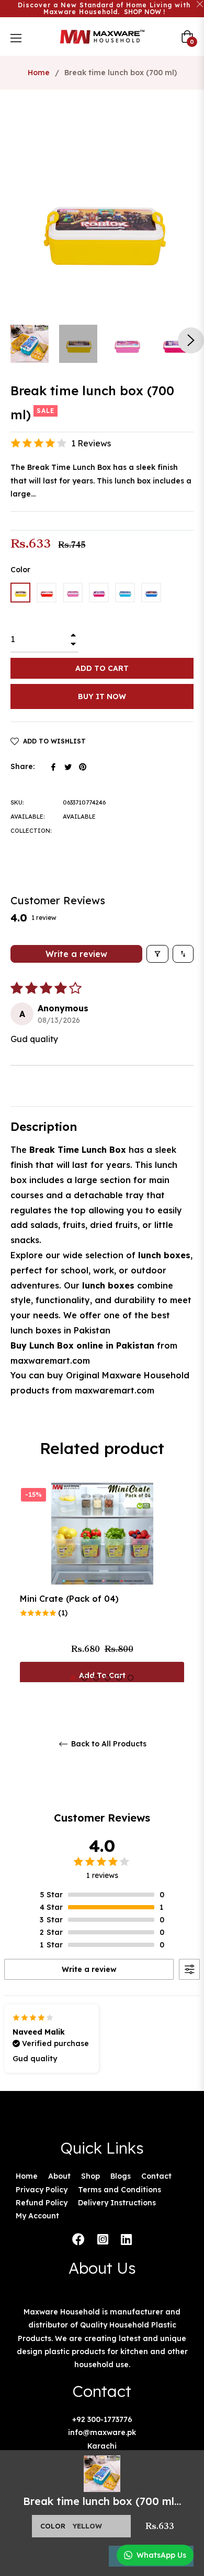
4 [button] (107, 1678)
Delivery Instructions (117, 2203)
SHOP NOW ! (144, 12)
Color (20, 570)
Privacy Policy (42, 2190)
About (59, 2176)
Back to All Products (108, 1744)
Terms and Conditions (120, 2190)
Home (39, 73)
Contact (156, 2176)
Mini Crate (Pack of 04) (69, 1599)
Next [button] (191, 340)
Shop (90, 2176)
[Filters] (157, 954)
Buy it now (102, 696)
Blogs (121, 2176)
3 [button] (96, 1678)
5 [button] (119, 1678)
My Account (37, 2216)
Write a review (76, 954)
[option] (102, 1588)
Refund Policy (42, 2203)
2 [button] (84, 1678)
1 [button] (73, 1678)
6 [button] (131, 1678)
